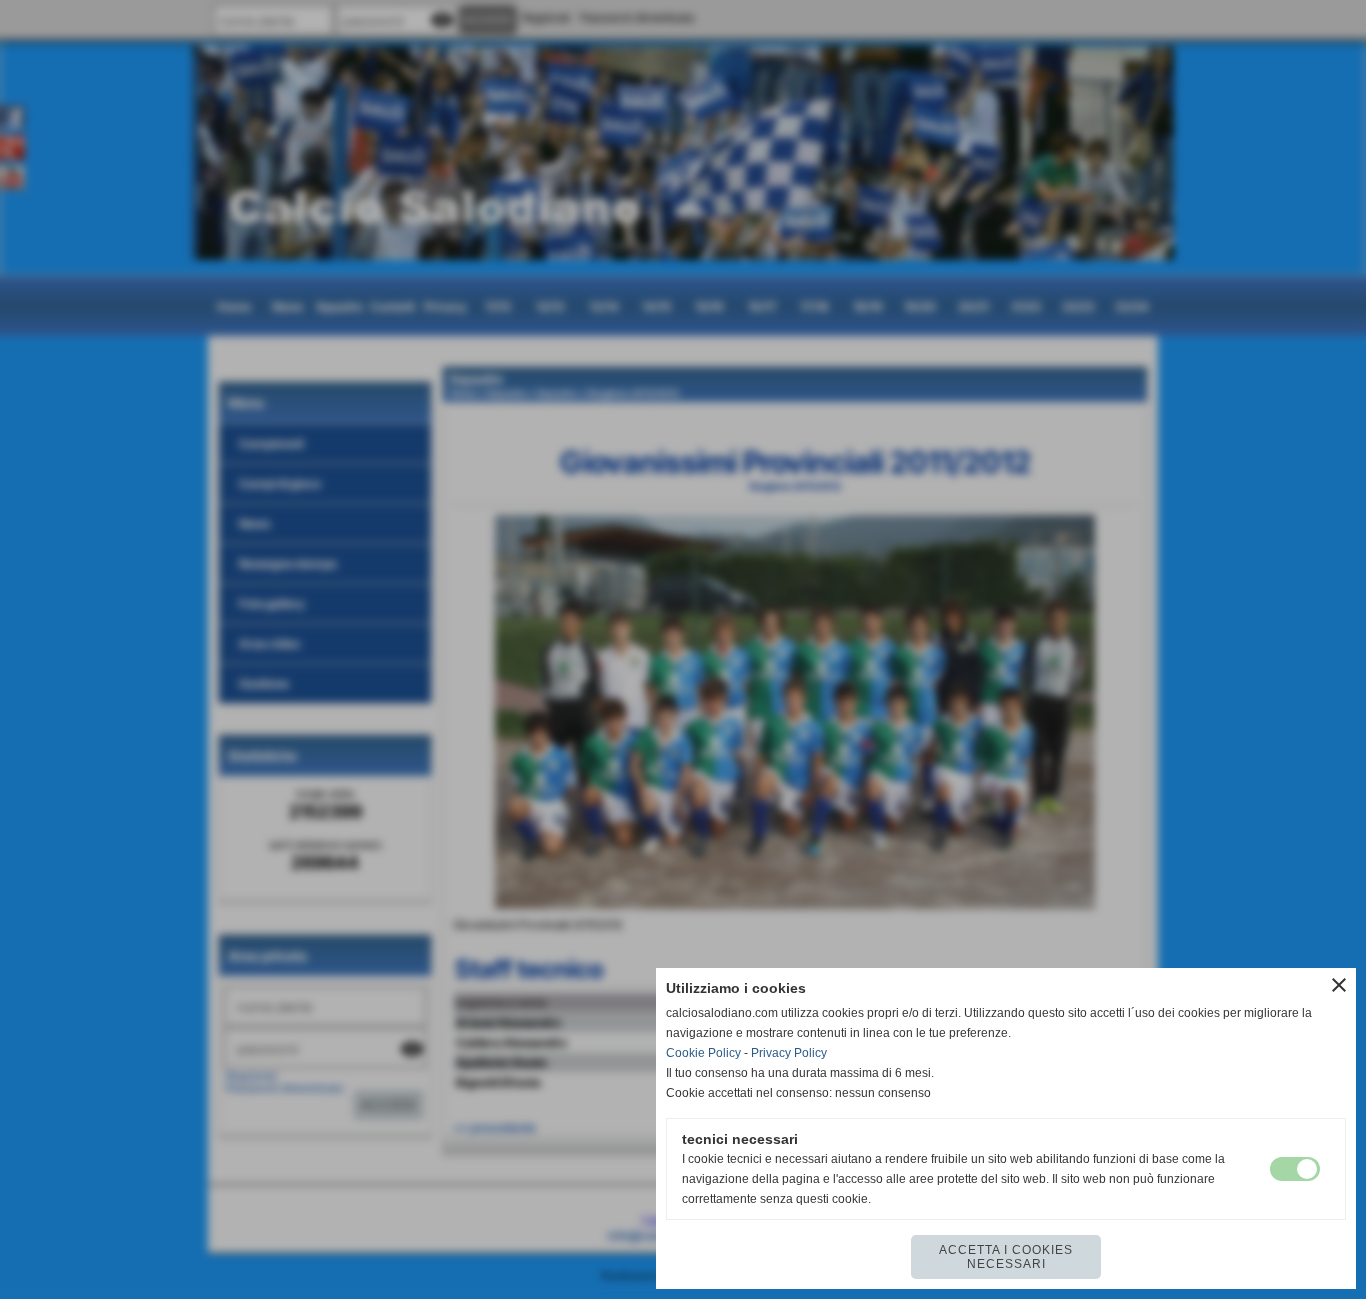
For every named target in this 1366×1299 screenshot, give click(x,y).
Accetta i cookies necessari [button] (1006, 1257)
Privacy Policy (789, 1053)
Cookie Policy (703, 1053)
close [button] (1339, 985)
